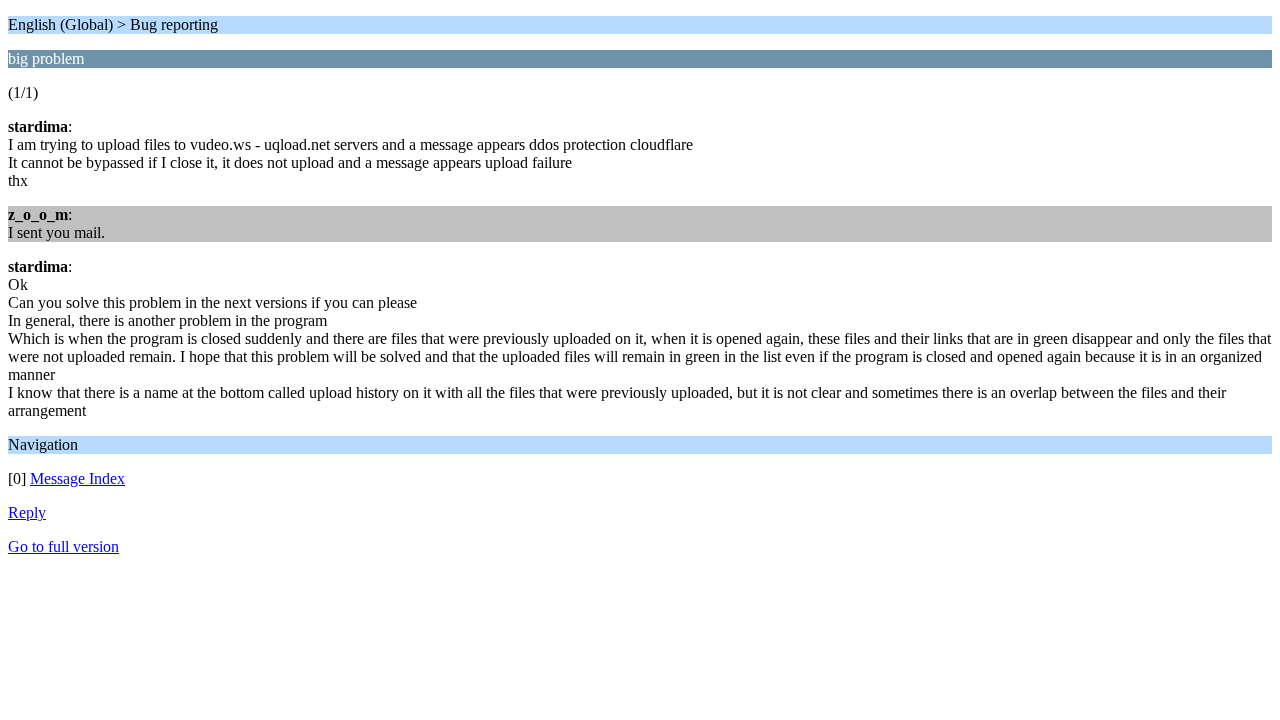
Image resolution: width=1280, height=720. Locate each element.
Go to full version (63, 546)
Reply (27, 512)
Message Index (77, 478)
